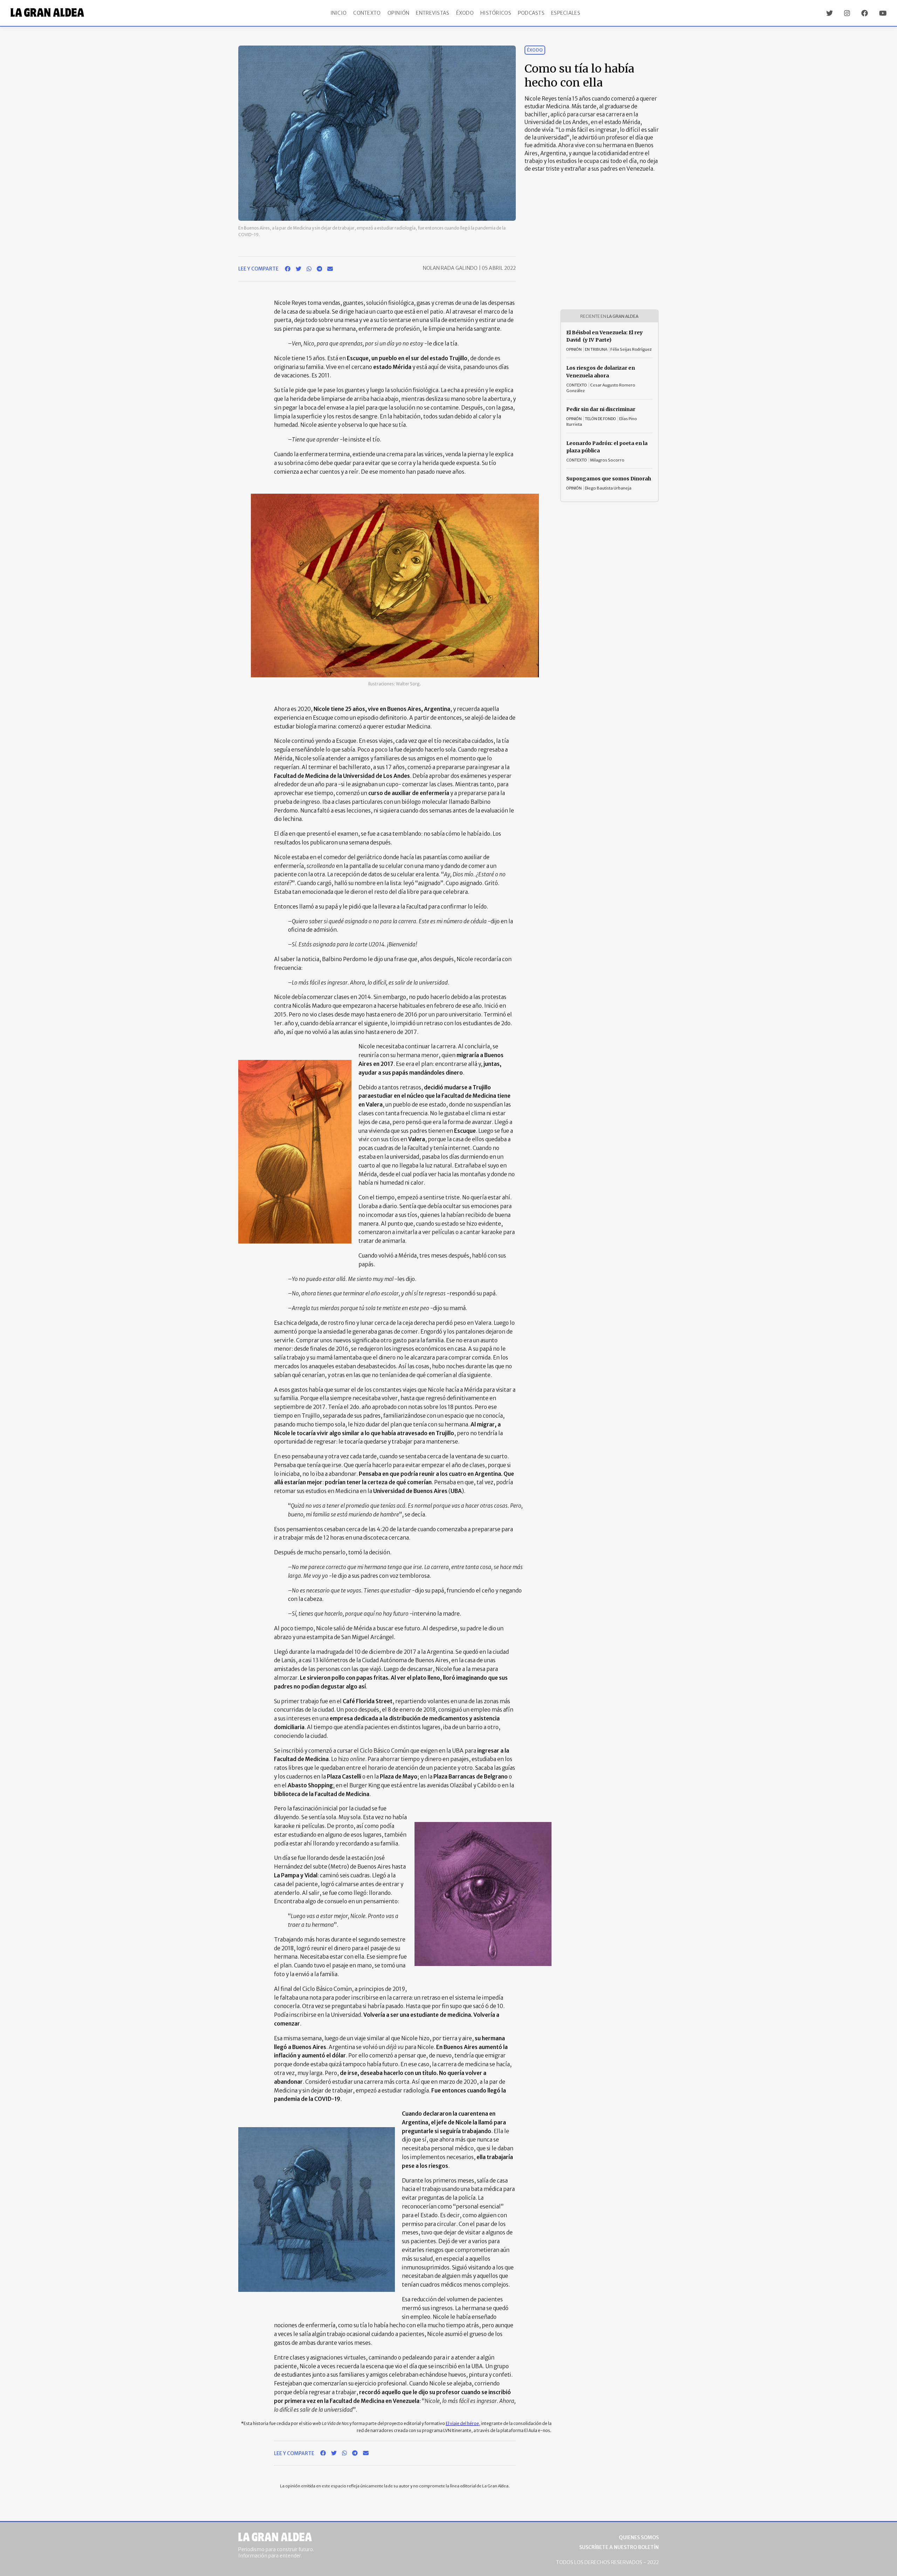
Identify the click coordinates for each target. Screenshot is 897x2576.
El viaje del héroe (462, 2423)
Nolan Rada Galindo (451, 268)
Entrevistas (433, 13)
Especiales (566, 13)
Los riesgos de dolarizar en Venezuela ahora (601, 372)
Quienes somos (639, 2537)
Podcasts (531, 13)
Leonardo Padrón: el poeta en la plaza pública (607, 447)
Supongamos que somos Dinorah (609, 479)
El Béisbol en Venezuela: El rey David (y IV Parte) (604, 336)
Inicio (339, 13)
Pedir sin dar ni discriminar (601, 409)
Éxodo (465, 13)
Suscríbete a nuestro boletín (619, 2547)
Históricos (496, 13)
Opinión (399, 13)
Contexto (367, 13)
